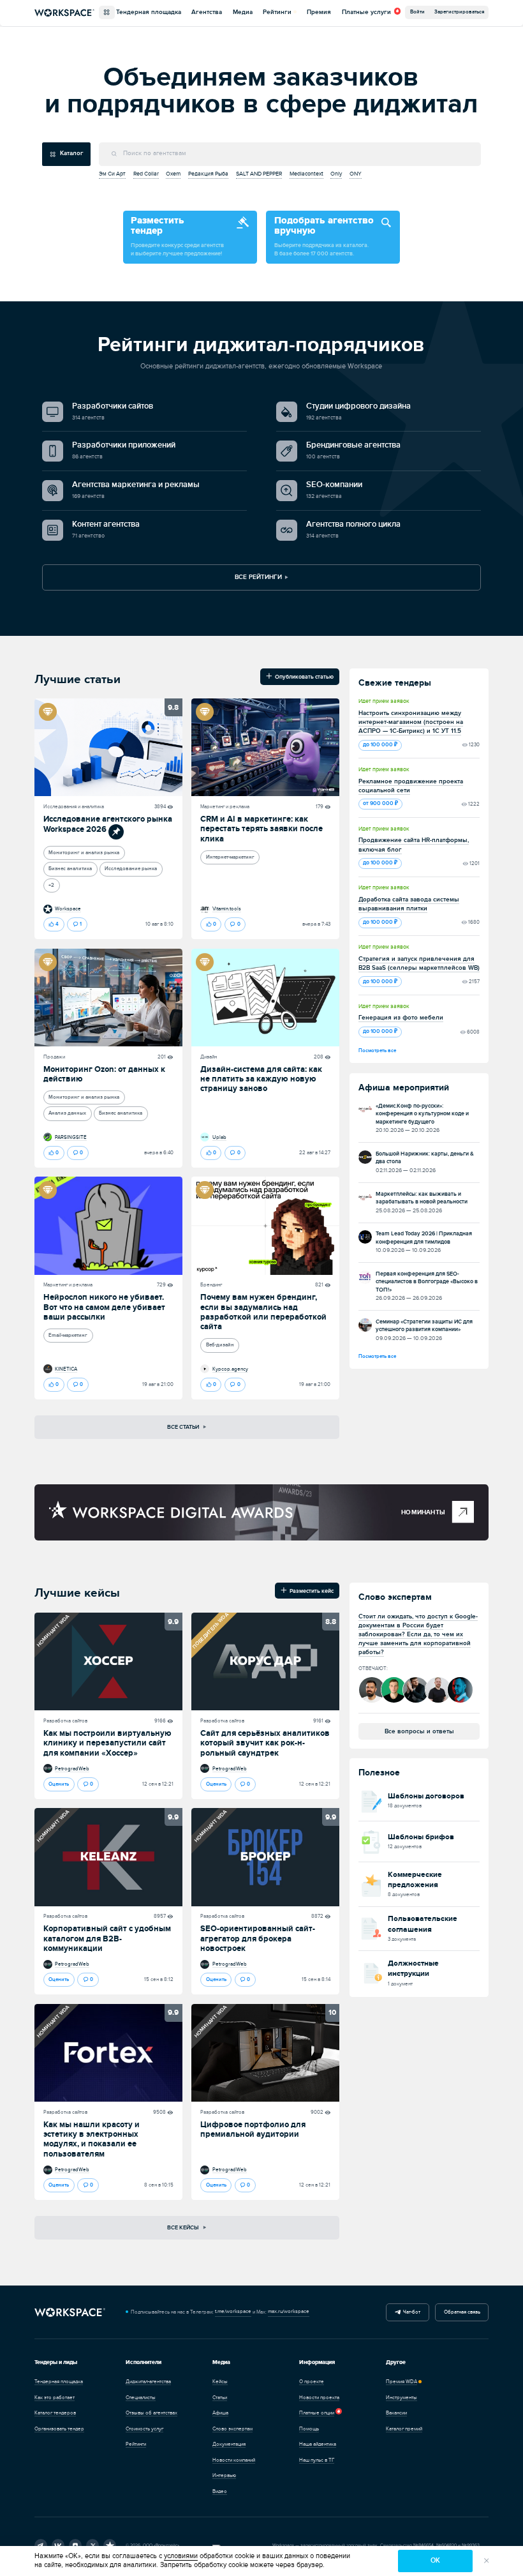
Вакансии (396, 2413)
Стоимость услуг (144, 2429)
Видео (220, 2491)
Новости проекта (319, 2398)
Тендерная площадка (149, 12)
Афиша (220, 2413)
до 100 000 (379, 745)
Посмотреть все (377, 1051)
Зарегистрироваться (459, 12)
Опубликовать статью (303, 676)
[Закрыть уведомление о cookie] (487, 2561)
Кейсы (220, 2382)
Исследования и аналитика (74, 807)
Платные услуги (366, 13)
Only (336, 174)
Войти (417, 12)
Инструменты (401, 2398)
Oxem (173, 174)
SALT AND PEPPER (259, 174)
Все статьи (184, 1427)
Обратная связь (462, 2312)
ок (435, 2560)
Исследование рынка (131, 869)
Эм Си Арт (112, 174)
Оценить (59, 1784)
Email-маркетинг (68, 1335)
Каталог (72, 153)
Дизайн (209, 1057)
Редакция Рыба (208, 174)
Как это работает (55, 2398)
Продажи (54, 1057)
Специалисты (141, 2398)
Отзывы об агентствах (151, 2413)
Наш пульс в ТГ (317, 2460)
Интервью (224, 2475)
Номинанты (423, 1512)
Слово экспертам (232, 2429)
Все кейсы (183, 2227)
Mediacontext (306, 174)
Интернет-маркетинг (230, 857)
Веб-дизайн (220, 1345)
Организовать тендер (59, 2429)
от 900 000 (379, 803)
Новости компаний (234, 2460)
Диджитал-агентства (148, 2382)
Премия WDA (401, 2382)
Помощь (309, 2429)
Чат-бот (410, 2312)
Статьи (220, 2398)
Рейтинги (277, 12)
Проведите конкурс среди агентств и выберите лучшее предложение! (177, 236)
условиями (181, 2556)
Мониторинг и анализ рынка (84, 853)
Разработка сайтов (65, 1721)
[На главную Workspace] (70, 2313)
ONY (356, 174)
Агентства (207, 12)
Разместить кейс (310, 1590)
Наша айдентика (318, 2444)
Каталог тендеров (55, 2413)
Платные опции (317, 2413)
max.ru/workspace (289, 2311)
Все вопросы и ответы (419, 1731)
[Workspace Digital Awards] (171, 1512)
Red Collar (146, 174)
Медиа (243, 12)
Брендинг (211, 1285)
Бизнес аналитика (70, 869)
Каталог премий (404, 2429)
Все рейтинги (258, 577)
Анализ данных (67, 1113)
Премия (319, 12)
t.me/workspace (233, 2311)
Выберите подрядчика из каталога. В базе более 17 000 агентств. (324, 236)
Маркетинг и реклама (225, 807)
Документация (229, 2444)
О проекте (312, 2382)
